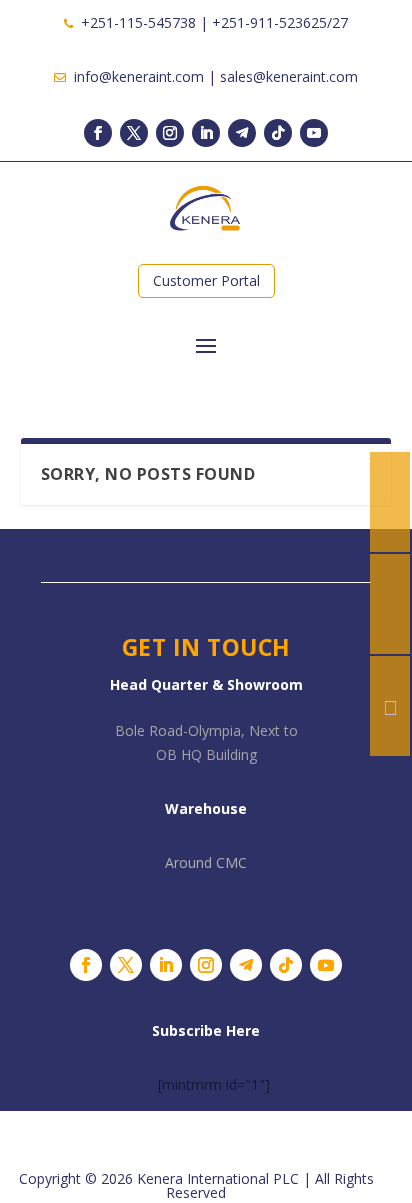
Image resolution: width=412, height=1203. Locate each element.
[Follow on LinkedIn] (206, 133)
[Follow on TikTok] (278, 133)
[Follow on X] (134, 133)
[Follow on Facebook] (98, 133)
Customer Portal (206, 280)
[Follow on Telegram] (242, 133)
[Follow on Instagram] (170, 133)
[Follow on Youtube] (314, 133)
